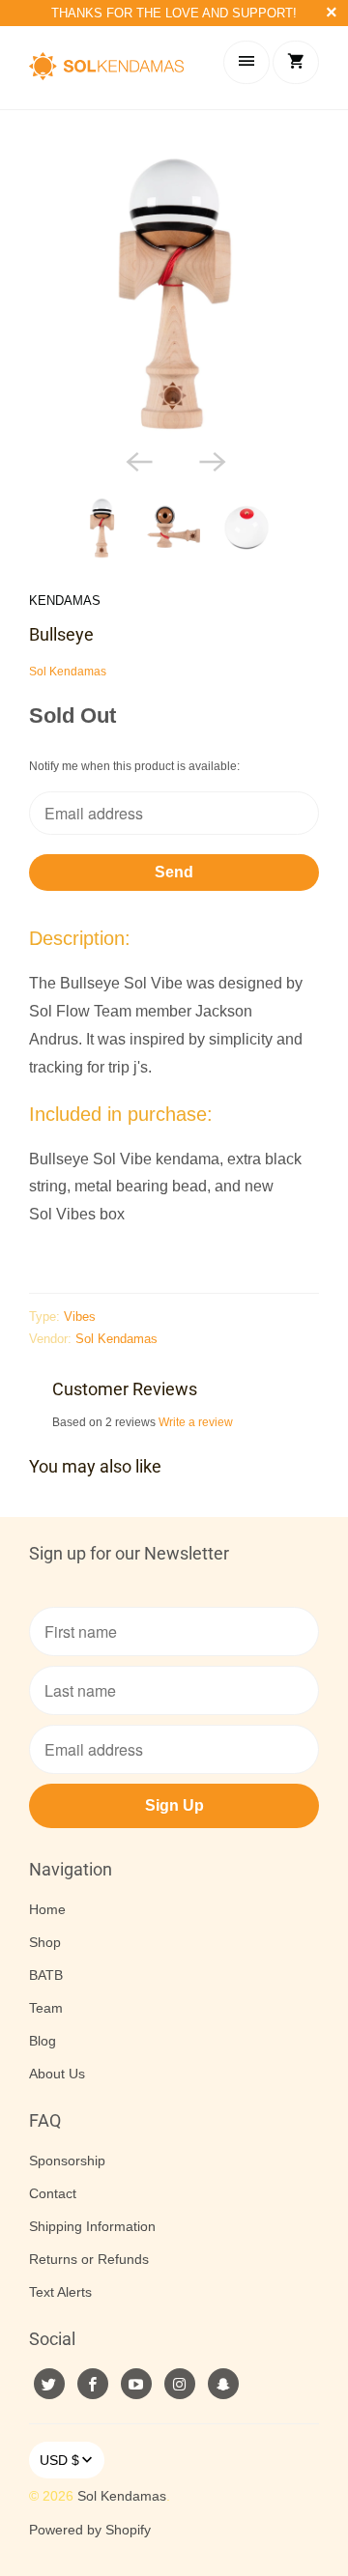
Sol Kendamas (68, 672)
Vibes (80, 1317)
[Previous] (137, 460)
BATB (46, 1975)
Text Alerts (60, 2292)
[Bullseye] (174, 294)
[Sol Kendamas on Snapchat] (223, 2384)
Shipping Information (92, 2226)
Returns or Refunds (89, 2259)
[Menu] (246, 62)
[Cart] (296, 62)
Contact (53, 2193)
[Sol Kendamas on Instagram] (180, 2384)
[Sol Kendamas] (106, 68)
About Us (57, 2074)
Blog (43, 2041)
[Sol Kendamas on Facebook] (93, 2384)
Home (47, 1909)
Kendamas (65, 601)
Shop (45, 1942)
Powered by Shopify (90, 2530)
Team (46, 2008)
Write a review (196, 1422)
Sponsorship (67, 2161)
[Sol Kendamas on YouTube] (136, 2384)
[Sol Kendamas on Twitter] (49, 2384)
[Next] (211, 460)
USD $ (59, 2460)
